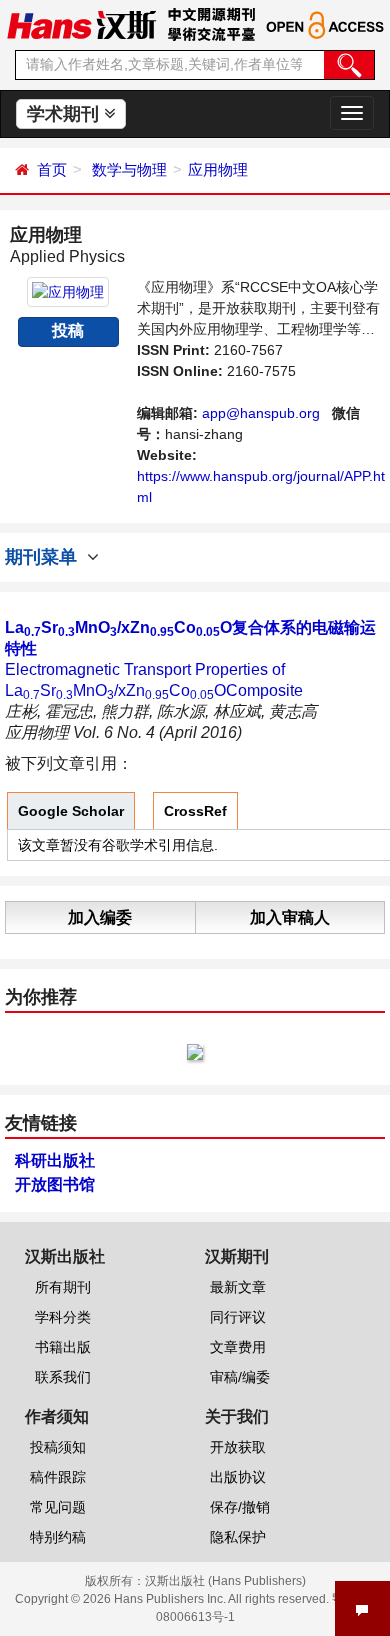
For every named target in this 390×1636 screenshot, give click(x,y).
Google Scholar (71, 811)
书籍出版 (63, 1347)
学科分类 (63, 1317)
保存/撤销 (240, 1507)
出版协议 (238, 1477)
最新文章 (238, 1287)
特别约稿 (58, 1537)
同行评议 (238, 1317)
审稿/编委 (240, 1377)
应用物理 (218, 169)
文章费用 (238, 1347)
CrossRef (195, 811)
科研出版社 (55, 1160)
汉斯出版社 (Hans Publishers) (225, 1581)
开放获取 (238, 1447)
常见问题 (58, 1507)
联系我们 (63, 1377)
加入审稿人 (290, 917)
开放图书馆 (55, 1184)
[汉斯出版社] (81, 24)
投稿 (68, 330)
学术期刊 (65, 114)
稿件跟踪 (58, 1477)
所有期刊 (63, 1287)
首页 (52, 169)
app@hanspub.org (261, 413)
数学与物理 (129, 169)
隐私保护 (238, 1537)
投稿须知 (58, 1447)
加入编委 (100, 917)
